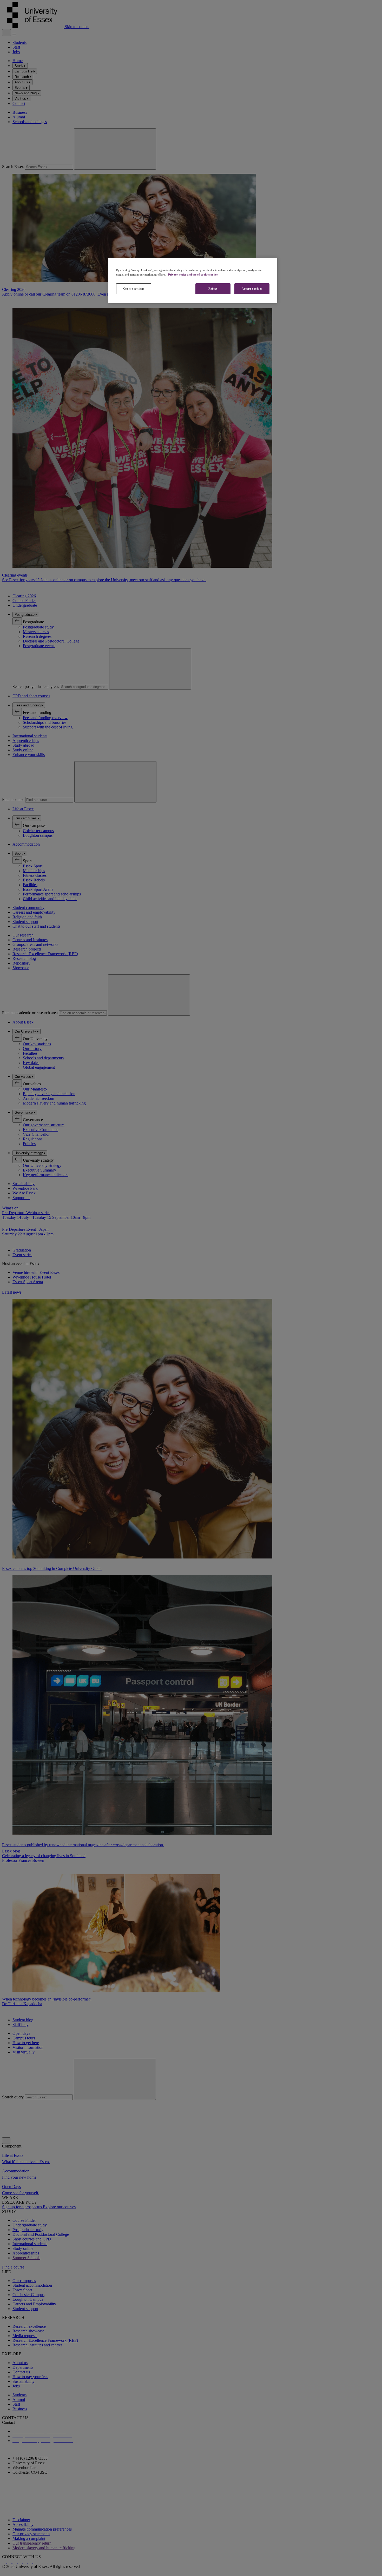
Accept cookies (252, 289)
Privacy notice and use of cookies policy (193, 275)
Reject (213, 289)
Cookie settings (134, 289)
